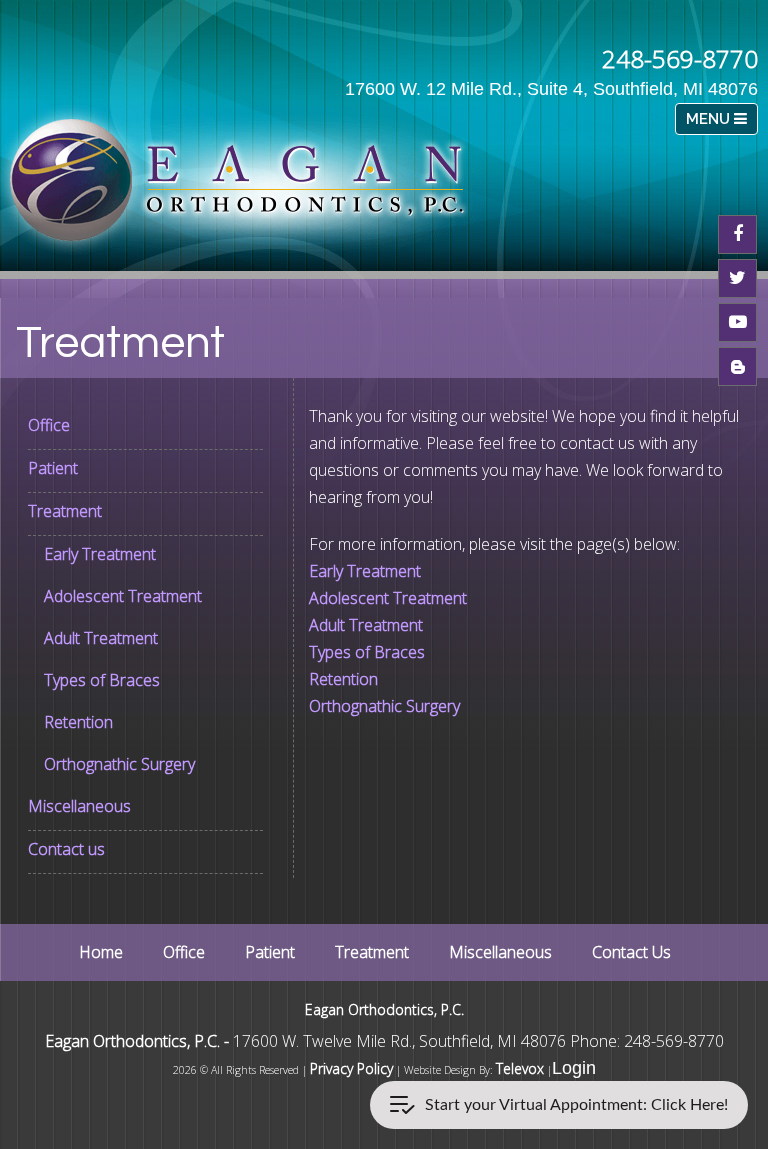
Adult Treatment (101, 638)
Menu (710, 119)
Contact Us (631, 952)
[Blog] (737, 366)
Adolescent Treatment (123, 596)
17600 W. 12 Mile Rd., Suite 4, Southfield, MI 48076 (551, 89)
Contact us (66, 849)
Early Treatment (100, 554)
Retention (78, 722)
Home (101, 952)
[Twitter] (737, 278)
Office (49, 425)
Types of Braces (102, 680)
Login (574, 1068)
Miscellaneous (79, 806)
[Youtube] (737, 322)
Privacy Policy (351, 1068)
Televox (520, 1068)
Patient (53, 468)
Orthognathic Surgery (119, 764)
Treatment (65, 511)
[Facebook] (737, 234)
